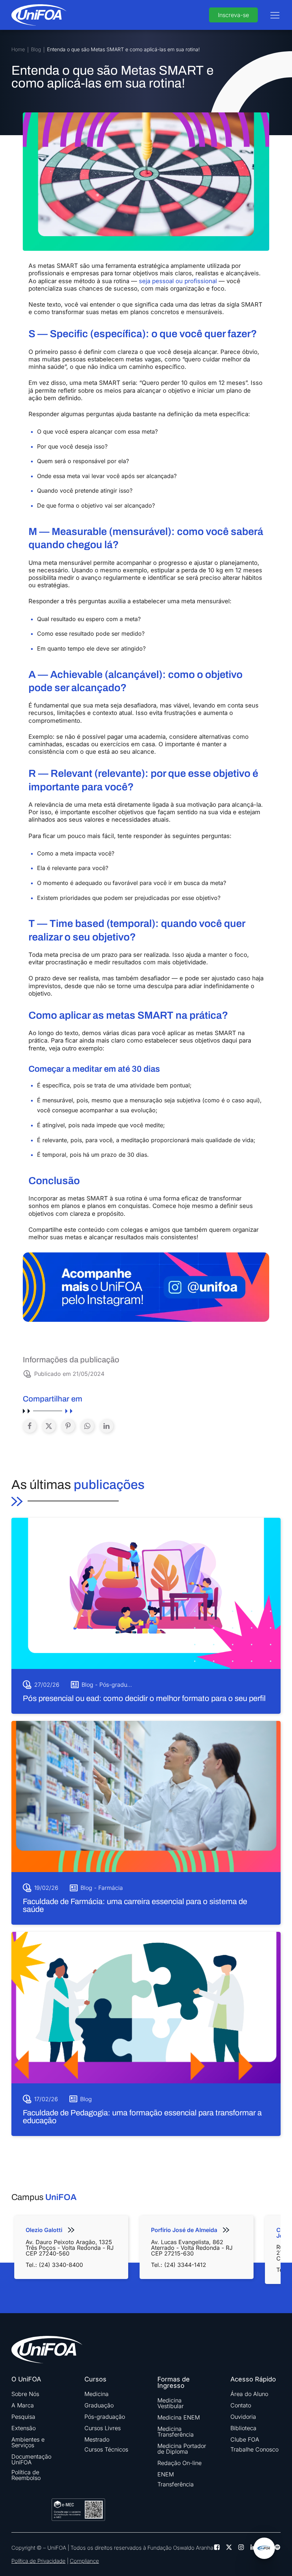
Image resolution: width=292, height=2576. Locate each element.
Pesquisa (23, 2417)
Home (18, 50)
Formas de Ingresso (174, 2382)
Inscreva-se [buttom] (233, 15)
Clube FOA (245, 2439)
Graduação (99, 2405)
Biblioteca (243, 2428)
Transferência (176, 2484)
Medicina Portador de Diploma (182, 2449)
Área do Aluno (249, 2394)
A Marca (23, 2405)
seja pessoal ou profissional (178, 281)
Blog (36, 50)
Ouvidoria (243, 2417)
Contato (241, 2405)
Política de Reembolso (26, 2475)
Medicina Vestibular (171, 2403)
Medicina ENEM (179, 2417)
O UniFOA (26, 2379)
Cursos (95, 2379)
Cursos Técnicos (106, 2449)
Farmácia (111, 1888)
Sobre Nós (25, 2394)
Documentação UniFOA (31, 2459)
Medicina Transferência (176, 2432)
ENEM (166, 2474)
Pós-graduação (120, 1685)
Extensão (24, 2428)
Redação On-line (179, 2463)
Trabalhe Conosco (254, 2449)
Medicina (97, 2394)
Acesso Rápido (253, 2379)
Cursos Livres (103, 2428)
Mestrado (97, 2439)
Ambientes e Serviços (28, 2442)
